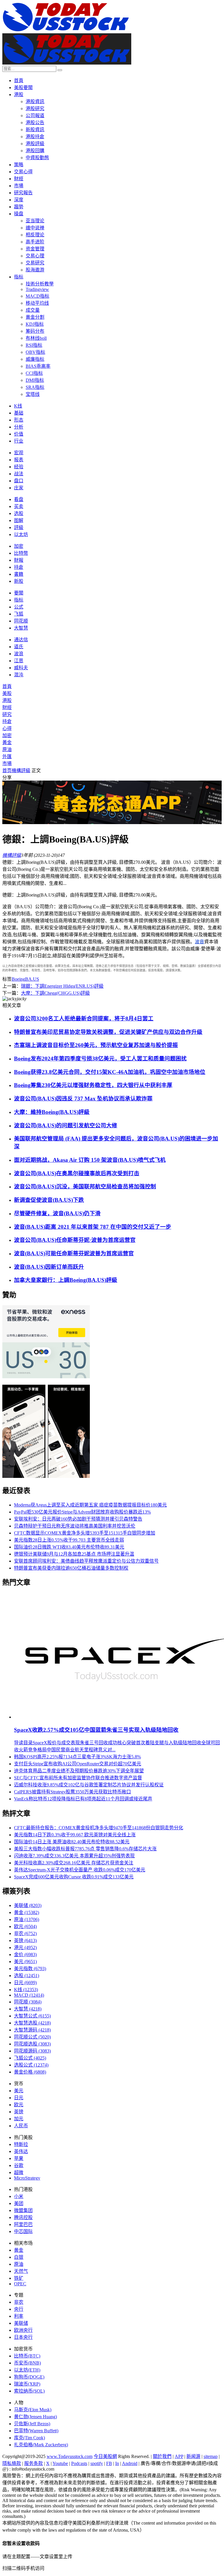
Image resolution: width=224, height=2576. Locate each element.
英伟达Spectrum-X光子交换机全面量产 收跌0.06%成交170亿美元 (80, 1870)
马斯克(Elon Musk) (33, 2410)
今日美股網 (105, 2456)
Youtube (60, 2463)
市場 (19, 186)
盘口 (19, 481)
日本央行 (23, 2337)
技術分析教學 (40, 284)
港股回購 (35, 151)
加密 (19, 546)
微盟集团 (23, 2210)
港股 (19, 95)
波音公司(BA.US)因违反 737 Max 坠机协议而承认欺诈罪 (83, 1099)
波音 (199, 942)
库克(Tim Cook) (29, 2438)
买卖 (19, 506)
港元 (25, 1947)
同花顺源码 (32, 2051)
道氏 (19, 647)
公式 (19, 607)
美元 (25, 1962)
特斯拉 (21, 2144)
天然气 (21, 2271)
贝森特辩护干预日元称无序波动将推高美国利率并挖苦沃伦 (75, 1526)
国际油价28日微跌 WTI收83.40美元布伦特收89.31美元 (69, 1547)
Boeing (18, 979)
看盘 (19, 499)
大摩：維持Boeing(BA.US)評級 (52, 1112)
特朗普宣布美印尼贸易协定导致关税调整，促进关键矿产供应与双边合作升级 (108, 1032)
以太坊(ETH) (27, 2370)
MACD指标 (37, 296)
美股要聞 (23, 87)
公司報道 (35, 116)
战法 (19, 474)
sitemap (211, 2456)
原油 (7, 749)
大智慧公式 (32, 2016)
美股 (7, 693)
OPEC (20, 2284)
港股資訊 (35, 102)
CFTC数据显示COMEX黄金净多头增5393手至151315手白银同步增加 (85, 1533)
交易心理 (35, 256)
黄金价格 (30, 2072)
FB (109, 2463)
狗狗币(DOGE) (29, 2377)
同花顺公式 (32, 2037)
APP (179, 2456)
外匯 (7, 756)
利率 (19, 2316)
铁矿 (19, 2278)
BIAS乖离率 (38, 366)
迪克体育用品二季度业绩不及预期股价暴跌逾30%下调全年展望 (79, 1771)
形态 (19, 420)
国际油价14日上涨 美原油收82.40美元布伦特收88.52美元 (72, 1842)
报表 (19, 460)
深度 (19, 200)
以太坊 (21, 534)
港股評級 (35, 144)
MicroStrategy (27, 2178)
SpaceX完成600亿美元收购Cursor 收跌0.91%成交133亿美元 (74, 1877)
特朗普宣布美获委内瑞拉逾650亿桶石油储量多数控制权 (71, 1568)
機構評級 (21, 770)
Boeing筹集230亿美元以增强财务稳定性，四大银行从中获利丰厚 (93, 1085)
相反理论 (35, 235)
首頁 (19, 80)
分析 (19, 427)
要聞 (19, 593)
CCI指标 (34, 373)
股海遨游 (35, 270)
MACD (29, 1995)
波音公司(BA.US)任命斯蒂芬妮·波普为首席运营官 (75, 1240)
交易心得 (23, 172)
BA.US (32, 979)
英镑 (25, 1940)
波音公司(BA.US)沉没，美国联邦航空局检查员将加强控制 (85, 1186)
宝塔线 (33, 394)
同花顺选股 (32, 2044)
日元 (25, 1983)
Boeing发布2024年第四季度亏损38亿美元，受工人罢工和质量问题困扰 (100, 1059)
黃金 (7, 742)
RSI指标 (34, 345)
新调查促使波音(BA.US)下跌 (49, 1200)
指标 (19, 277)
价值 (19, 434)
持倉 (19, 567)
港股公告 (35, 123)
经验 (19, 467)
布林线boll (36, 338)
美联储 (28, 1905)
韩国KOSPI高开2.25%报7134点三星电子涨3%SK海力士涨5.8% (77, 1757)
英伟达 (21, 2151)
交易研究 (35, 263)
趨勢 (19, 207)
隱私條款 (12, 2463)
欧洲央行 (23, 2330)
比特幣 (21, 553)
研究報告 (23, 193)
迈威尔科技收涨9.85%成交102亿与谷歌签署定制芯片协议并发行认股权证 (89, 1785)
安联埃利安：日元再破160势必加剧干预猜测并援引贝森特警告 (78, 1519)
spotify (97, 2463)
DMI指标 (35, 380)
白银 (19, 2257)
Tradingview (37, 289)
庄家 (19, 488)
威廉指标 (35, 359)
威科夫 (21, 668)
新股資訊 (35, 130)
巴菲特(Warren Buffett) (36, 2431)
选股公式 (31, 2065)
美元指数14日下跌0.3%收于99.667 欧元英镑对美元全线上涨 (75, 1835)
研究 (7, 714)
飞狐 (19, 614)
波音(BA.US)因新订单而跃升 (49, 1267)
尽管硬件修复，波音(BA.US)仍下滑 (57, 1213)
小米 (19, 2196)
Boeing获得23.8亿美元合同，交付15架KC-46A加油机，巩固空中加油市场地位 (110, 1072)
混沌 (19, 675)
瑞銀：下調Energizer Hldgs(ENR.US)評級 (62, 986)
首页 (7, 770)
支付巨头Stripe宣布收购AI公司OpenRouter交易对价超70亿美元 (78, 1764)
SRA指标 (35, 387)
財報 (19, 560)
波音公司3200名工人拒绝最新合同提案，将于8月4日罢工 (84, 1019)
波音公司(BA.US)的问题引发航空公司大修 (66, 1125)
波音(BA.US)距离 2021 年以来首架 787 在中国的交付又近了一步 (93, 1227)
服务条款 (34, 2463)
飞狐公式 (30, 2058)
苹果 (19, 2158)
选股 (19, 513)
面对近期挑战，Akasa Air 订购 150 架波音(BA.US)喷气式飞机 (90, 1160)
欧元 (25, 1926)
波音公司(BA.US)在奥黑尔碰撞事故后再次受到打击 (77, 1173)
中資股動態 (37, 158)
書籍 (19, 574)
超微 (19, 2172)
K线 (18, 406)
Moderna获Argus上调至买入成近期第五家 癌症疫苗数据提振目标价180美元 (90, 1505)
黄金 (27, 1912)
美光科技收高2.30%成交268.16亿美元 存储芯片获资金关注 (74, 1863)
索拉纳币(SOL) (29, 2391)
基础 (19, 413)
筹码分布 (35, 331)
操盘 (19, 214)
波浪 (19, 654)
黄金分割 (35, 317)
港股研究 (35, 109)
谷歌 (19, 2165)
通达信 (21, 640)
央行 (19, 2309)
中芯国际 (23, 2231)
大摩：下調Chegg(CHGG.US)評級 (55, 993)
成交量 (33, 310)
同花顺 (21, 621)
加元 (19, 2119)
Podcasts (79, 2463)
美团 (19, 2203)
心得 (7, 728)
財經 (19, 179)
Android (130, 2463)
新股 (19, 581)
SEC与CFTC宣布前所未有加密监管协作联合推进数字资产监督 (78, 1778)
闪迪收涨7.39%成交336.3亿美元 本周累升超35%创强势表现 (74, 1856)
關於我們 (162, 2456)
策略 (19, 165)
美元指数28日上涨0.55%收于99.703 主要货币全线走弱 (69, 1540)
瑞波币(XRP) (27, 2384)
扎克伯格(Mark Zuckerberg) (41, 2445)
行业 (19, 441)
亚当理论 (35, 221)
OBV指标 (35, 352)
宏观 (19, 453)
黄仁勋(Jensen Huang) (35, 2417)
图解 (19, 520)
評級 (19, 527)
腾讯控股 (23, 2217)
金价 (25, 1954)
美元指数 (30, 1969)
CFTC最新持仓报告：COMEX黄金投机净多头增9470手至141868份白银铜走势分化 (99, 1828)
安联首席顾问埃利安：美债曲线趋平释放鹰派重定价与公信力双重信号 (86, 1561)
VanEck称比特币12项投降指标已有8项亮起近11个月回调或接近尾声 (83, 1799)
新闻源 (193, 2456)
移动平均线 (37, 303)
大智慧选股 (32, 2023)
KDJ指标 (35, 324)
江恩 (19, 661)
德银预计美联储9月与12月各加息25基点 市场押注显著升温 (74, 1554)
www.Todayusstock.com (70, 2456)
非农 (25, 1933)
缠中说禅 (35, 228)
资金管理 (35, 249)
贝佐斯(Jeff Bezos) (32, 2424)
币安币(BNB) (27, 2363)
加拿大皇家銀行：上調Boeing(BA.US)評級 (66, 1280)
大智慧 (21, 628)
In (117, 2463)
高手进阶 (35, 242)
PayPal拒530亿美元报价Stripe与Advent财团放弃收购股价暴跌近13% (82, 1512)
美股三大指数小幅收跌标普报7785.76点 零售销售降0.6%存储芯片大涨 (85, 1849)
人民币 (21, 2126)
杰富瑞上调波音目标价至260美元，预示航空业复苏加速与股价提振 (96, 1045)
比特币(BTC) (27, 2356)
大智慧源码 (32, 2030)
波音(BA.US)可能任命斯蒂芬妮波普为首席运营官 (74, 1253)
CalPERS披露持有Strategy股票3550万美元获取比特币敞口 (72, 1792)
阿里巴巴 (23, 2224)
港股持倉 (35, 137)
